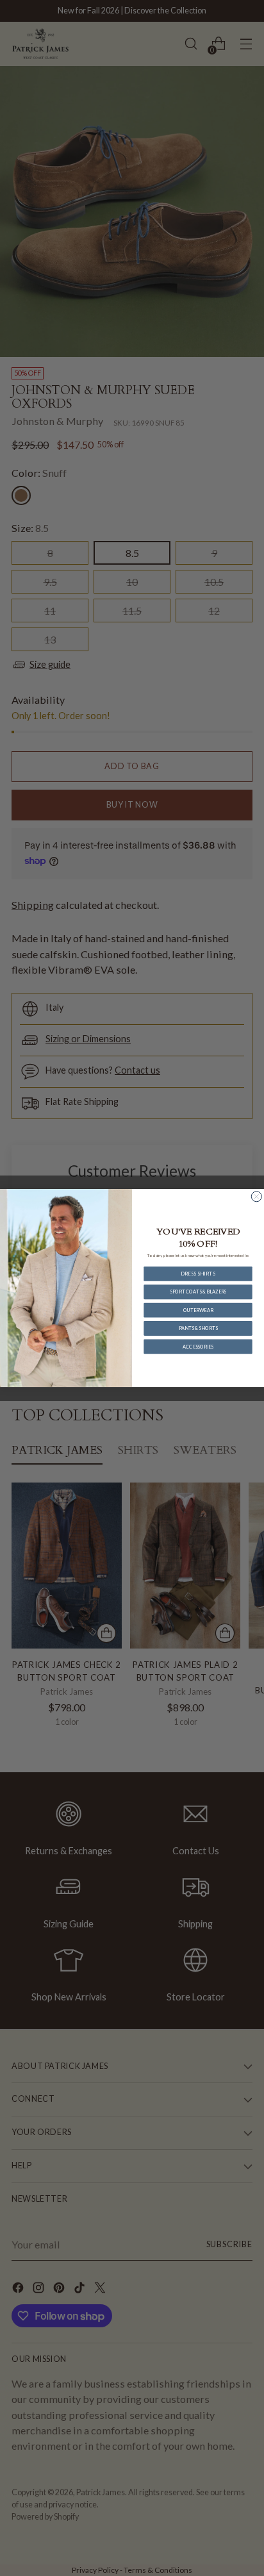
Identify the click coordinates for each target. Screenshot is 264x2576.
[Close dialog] (256, 1197)
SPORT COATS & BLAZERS (198, 1292)
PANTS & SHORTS (198, 1328)
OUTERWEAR (198, 1310)
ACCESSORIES (198, 1346)
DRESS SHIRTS (198, 1273)
